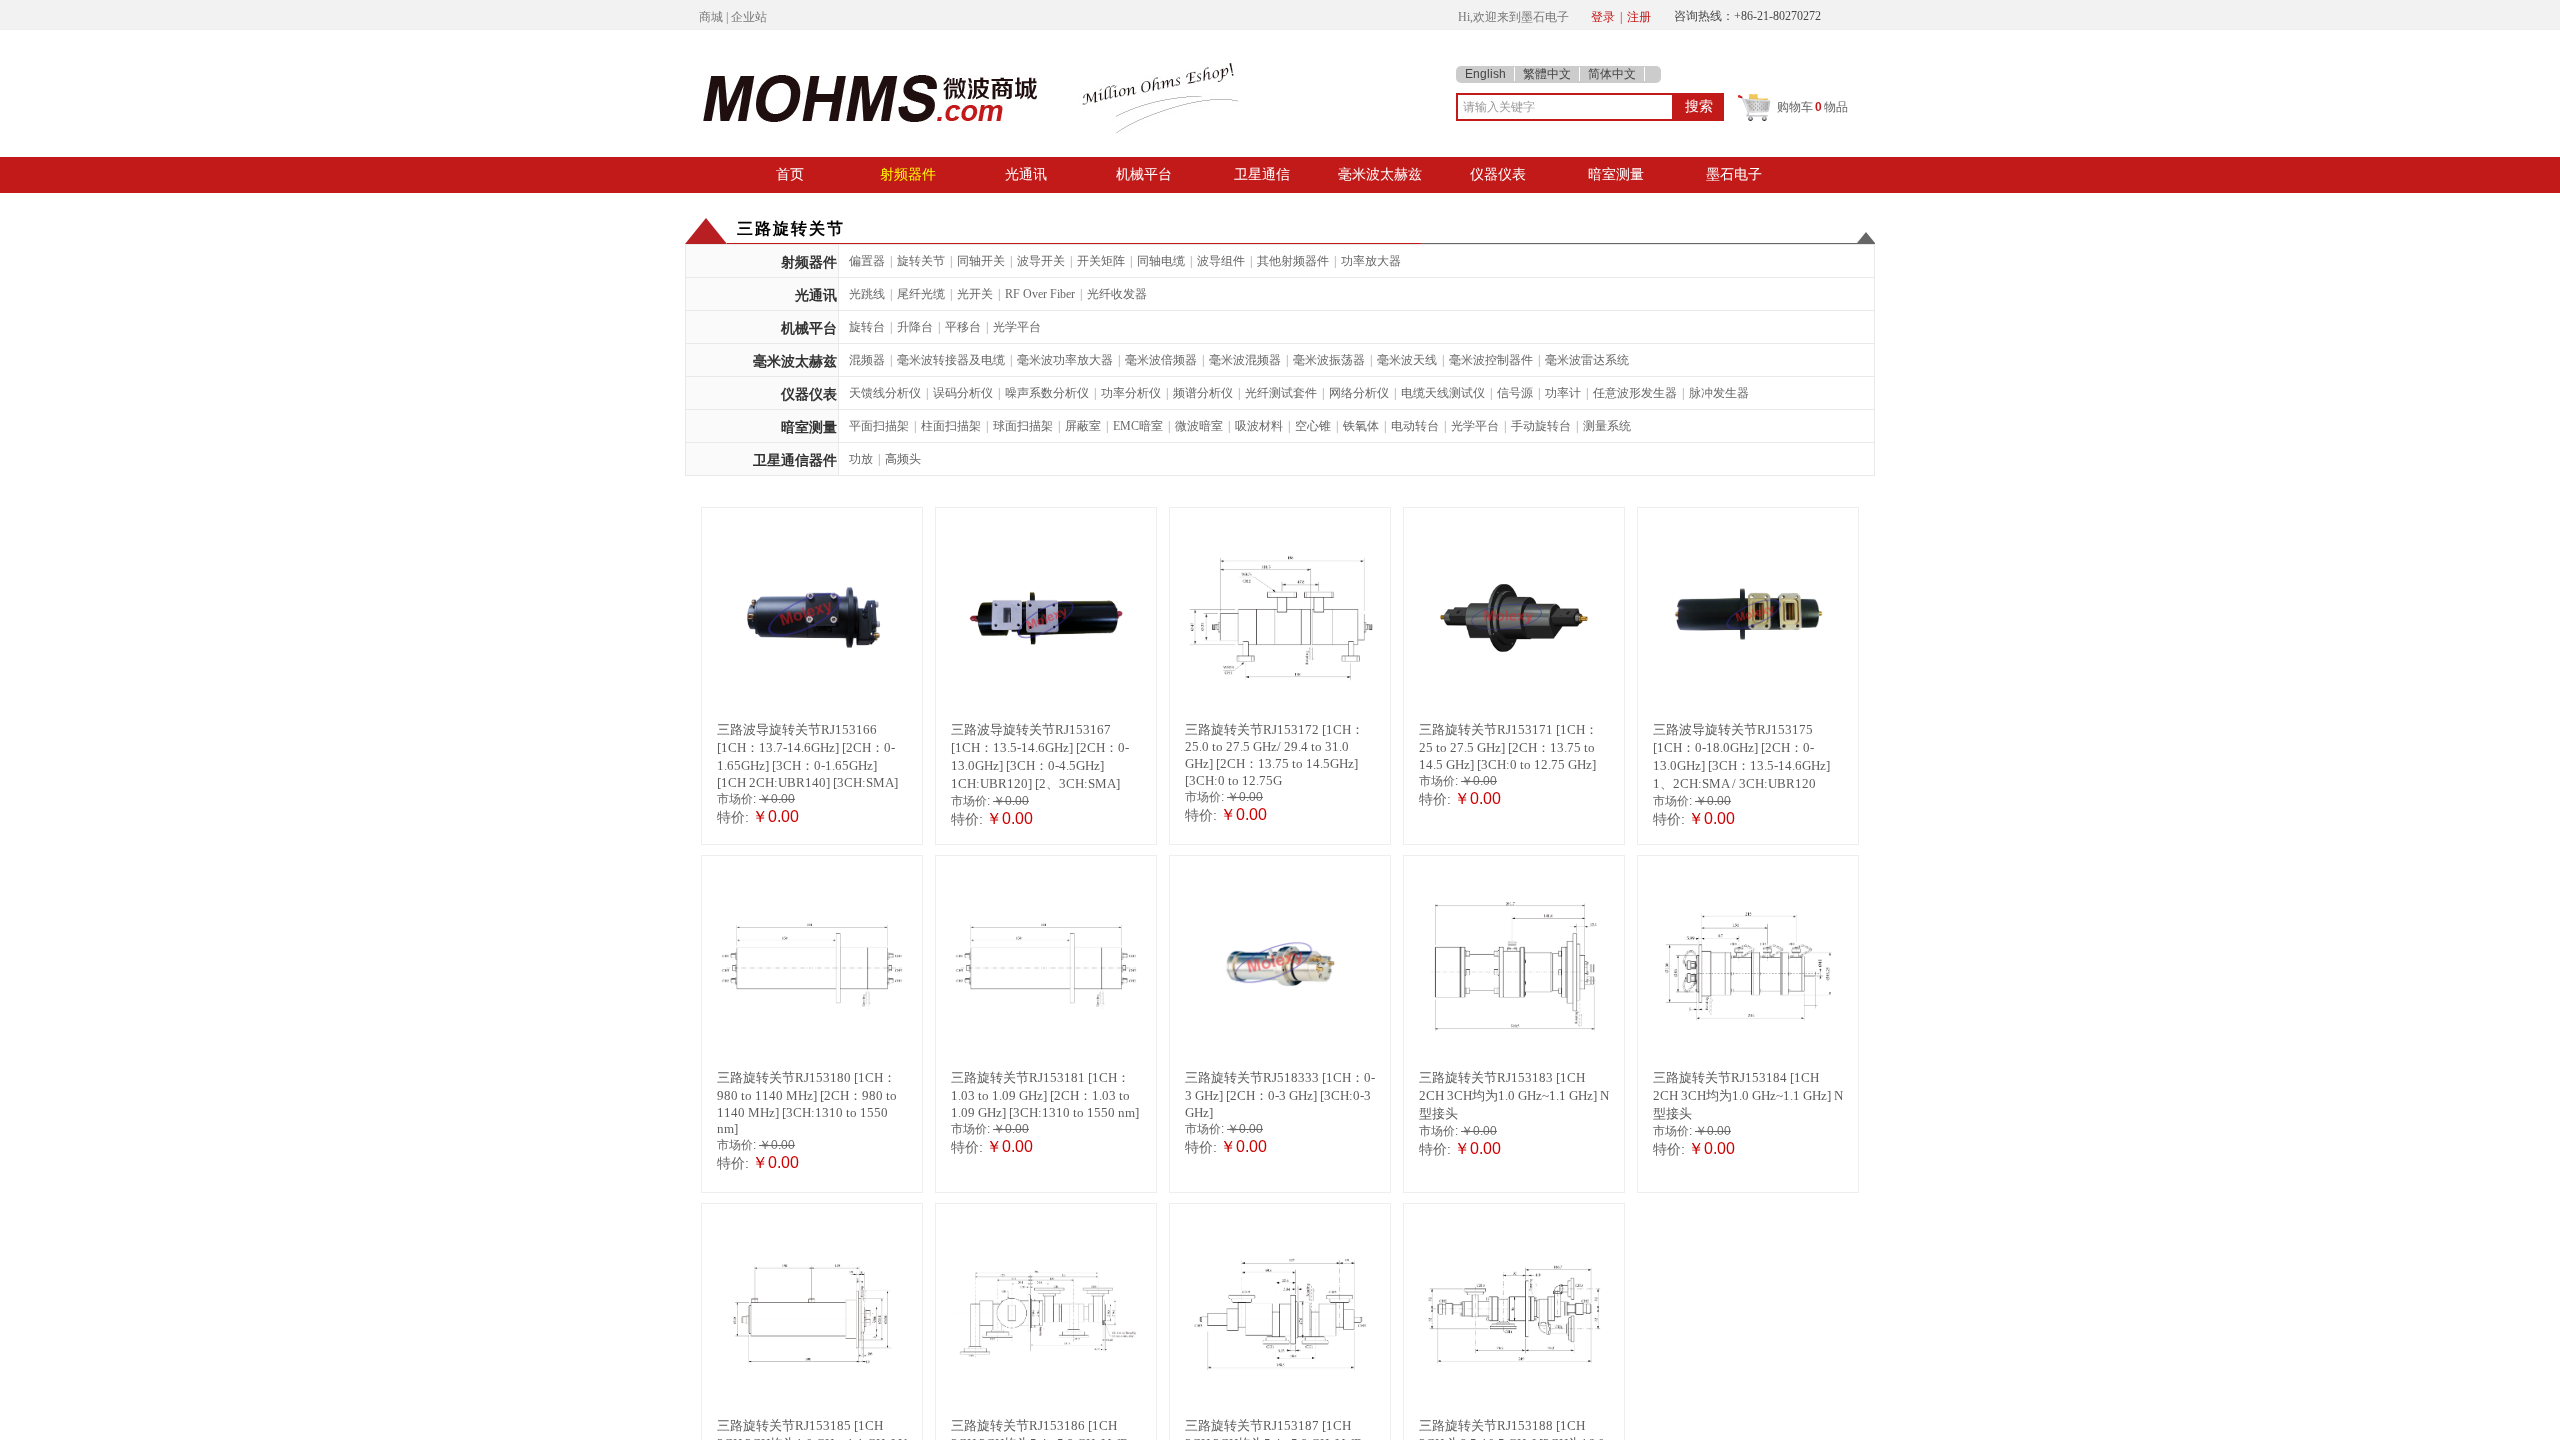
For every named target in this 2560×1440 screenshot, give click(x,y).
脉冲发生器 (1719, 393)
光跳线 (867, 294)
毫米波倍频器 (1161, 360)
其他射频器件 (1293, 261)
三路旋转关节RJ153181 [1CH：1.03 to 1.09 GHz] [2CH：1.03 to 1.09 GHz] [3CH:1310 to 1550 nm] (1045, 1095)
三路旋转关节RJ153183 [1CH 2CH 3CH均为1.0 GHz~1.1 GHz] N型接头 (1514, 1095)
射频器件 (908, 174)
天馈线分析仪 (885, 393)
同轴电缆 (1161, 261)
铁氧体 (1361, 426)
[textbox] (1565, 107)
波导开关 (1041, 261)
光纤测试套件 (1281, 393)
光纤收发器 (1117, 294)
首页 (790, 174)
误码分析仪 (963, 393)
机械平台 (1144, 174)
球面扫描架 (1023, 426)
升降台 (915, 327)
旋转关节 (921, 261)
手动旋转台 (1541, 426)
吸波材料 (1259, 426)
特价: (733, 817)
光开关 (975, 294)
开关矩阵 (1101, 261)
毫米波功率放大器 (1065, 360)
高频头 (903, 459)
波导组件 (1221, 261)
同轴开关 (981, 261)
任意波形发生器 (1635, 393)
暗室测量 (1616, 174)
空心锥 (1313, 426)
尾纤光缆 (921, 294)
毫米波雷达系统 (1587, 360)
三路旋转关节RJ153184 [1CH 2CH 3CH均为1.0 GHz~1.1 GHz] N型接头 (1748, 1095)
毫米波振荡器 (1329, 360)
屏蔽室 (1083, 426)
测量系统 (1607, 426)
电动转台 (1415, 426)
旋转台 (867, 327)
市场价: (736, 799)
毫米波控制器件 (1491, 360)
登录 (1603, 17)
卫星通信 (1262, 174)
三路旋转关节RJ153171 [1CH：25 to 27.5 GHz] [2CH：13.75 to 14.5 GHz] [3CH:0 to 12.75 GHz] (1508, 747)
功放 (861, 459)
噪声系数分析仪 (1047, 393)
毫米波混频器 (1245, 360)
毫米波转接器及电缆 (951, 360)
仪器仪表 (1498, 174)
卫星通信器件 (795, 460)
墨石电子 (1734, 174)
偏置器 (867, 261)
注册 (1639, 17)
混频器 (867, 360)
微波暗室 (1199, 426)
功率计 (1563, 393)
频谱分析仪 (1203, 393)
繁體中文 (1547, 74)
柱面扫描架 (951, 426)
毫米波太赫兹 (1380, 174)
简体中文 (1612, 74)
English (1485, 74)
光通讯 (1026, 174)
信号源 (1515, 393)
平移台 (963, 327)
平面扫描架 (879, 426)
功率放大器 (1371, 261)
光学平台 (1017, 327)
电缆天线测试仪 (1443, 393)
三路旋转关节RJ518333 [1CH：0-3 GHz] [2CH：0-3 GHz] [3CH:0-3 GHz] (1280, 1095)
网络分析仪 (1359, 393)
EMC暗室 (1138, 426)
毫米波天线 (1407, 360)
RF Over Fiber (1040, 294)
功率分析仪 (1131, 393)
